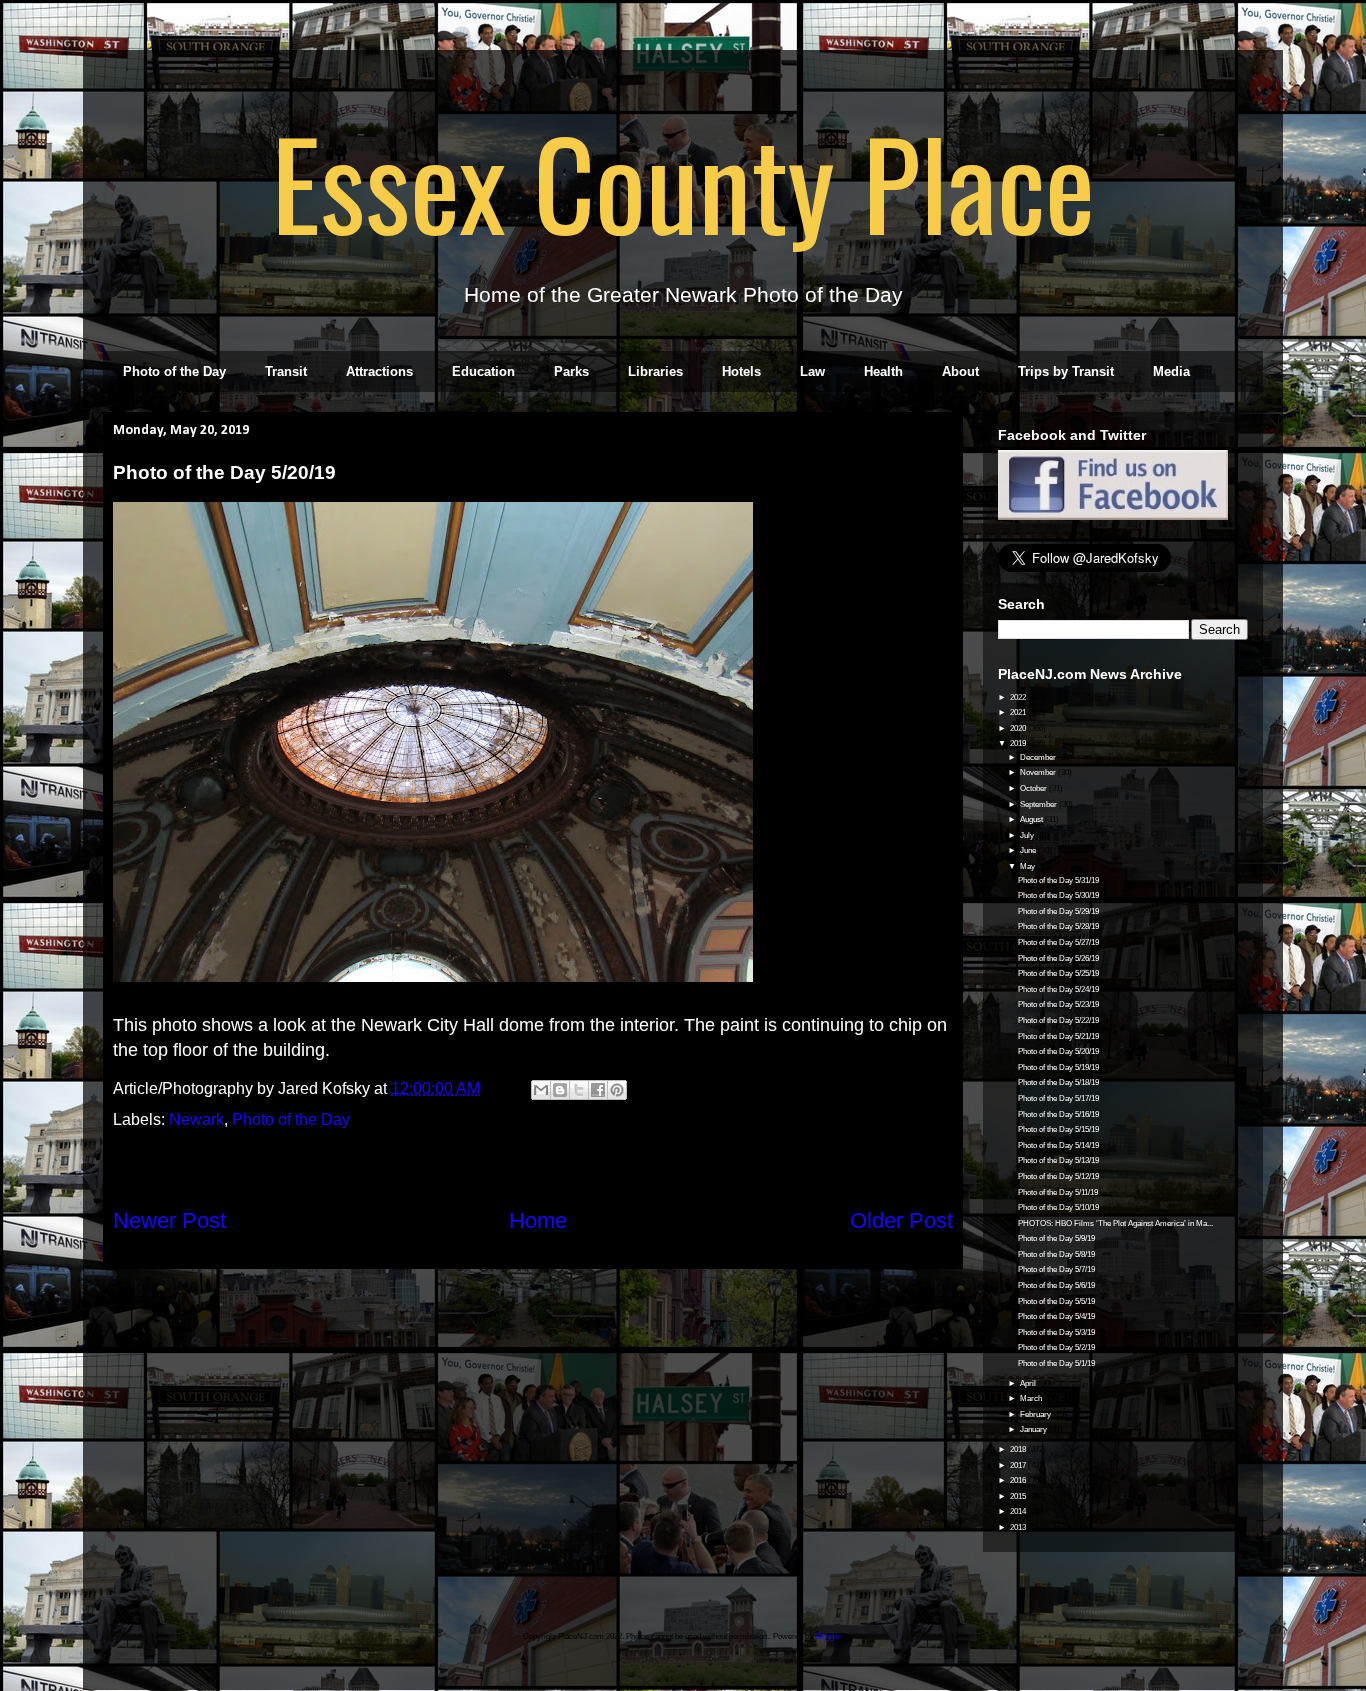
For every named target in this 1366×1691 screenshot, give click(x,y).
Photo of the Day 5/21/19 (1058, 1036)
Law (812, 371)
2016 (1019, 1480)
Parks (571, 371)
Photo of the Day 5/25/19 (1058, 973)
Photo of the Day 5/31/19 (1058, 880)
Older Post (901, 1220)
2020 (1019, 728)
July (1028, 835)
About (960, 371)
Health (883, 371)
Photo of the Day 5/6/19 (1056, 1285)
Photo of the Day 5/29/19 (1058, 911)
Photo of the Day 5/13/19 (1058, 1160)
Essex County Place (683, 181)
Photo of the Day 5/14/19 (1058, 1145)
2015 (1019, 1496)
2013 (1019, 1527)
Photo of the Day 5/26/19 (1058, 958)
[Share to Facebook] (598, 1090)
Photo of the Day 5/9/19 (1056, 1238)
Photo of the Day (174, 371)
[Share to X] (579, 1090)
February (1036, 1414)
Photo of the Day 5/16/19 (1058, 1114)
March (1032, 1398)
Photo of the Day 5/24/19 (1058, 989)
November (1039, 772)
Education (483, 371)
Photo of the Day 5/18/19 (1058, 1082)
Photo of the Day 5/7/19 (1056, 1269)
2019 (1019, 743)
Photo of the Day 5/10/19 (1058, 1207)
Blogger (828, 1636)
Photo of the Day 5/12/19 (1058, 1176)
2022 (1019, 697)
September (1039, 804)
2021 (1019, 712)
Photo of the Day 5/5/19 (1056, 1301)
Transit (286, 371)
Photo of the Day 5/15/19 (1058, 1129)
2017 (1019, 1465)
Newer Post (169, 1220)
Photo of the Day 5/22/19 (1058, 1020)
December (1039, 757)
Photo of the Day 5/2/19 (1056, 1347)
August (1032, 819)
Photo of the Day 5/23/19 (1058, 1004)
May (1028, 866)
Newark (196, 1119)
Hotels (741, 371)
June (1029, 850)
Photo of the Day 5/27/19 (1058, 942)
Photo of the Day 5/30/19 (1058, 895)
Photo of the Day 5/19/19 (1058, 1067)
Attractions (379, 371)
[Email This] (541, 1090)
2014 (1019, 1511)
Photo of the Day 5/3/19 (1056, 1332)
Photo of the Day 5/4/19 (1056, 1316)
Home (538, 1220)
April (1029, 1383)
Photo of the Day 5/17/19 (1058, 1098)
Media (1171, 371)
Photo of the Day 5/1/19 (1056, 1363)
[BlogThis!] (560, 1090)
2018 (1019, 1449)
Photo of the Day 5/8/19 (1056, 1254)
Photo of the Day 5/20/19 (1058, 1051)
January (1034, 1429)
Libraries (655, 371)
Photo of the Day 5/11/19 (1058, 1192)
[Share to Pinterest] (617, 1090)
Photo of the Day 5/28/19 (1058, 926)
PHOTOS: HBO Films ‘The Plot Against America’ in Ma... (1115, 1223)
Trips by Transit (1066, 371)
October (1034, 788)
